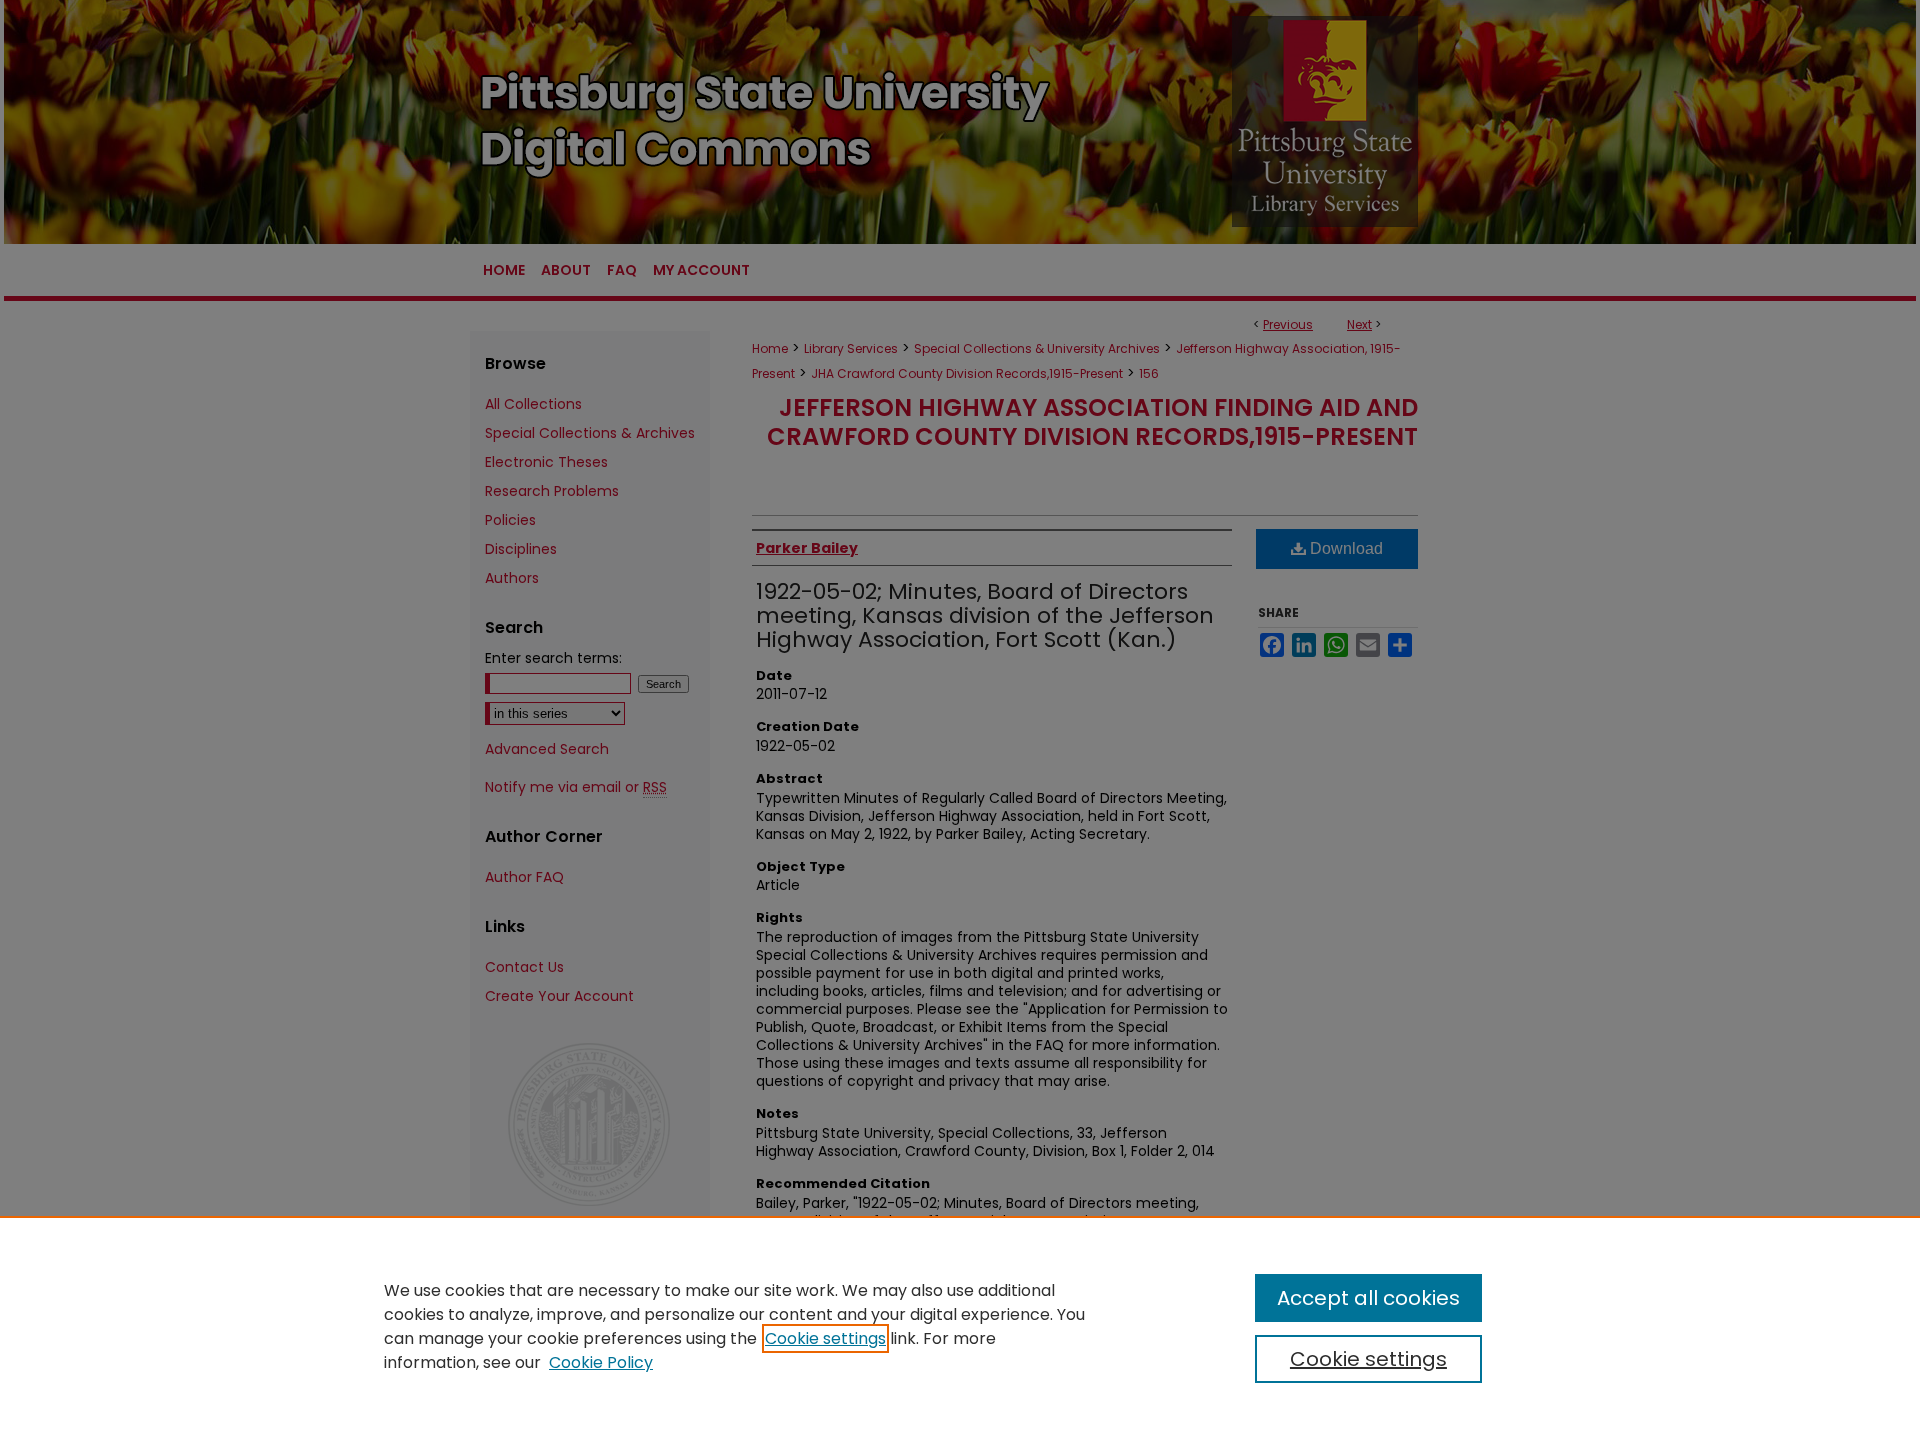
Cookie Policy (601, 1362)
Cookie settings (825, 1338)
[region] (960, 1326)
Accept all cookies (1368, 1298)
